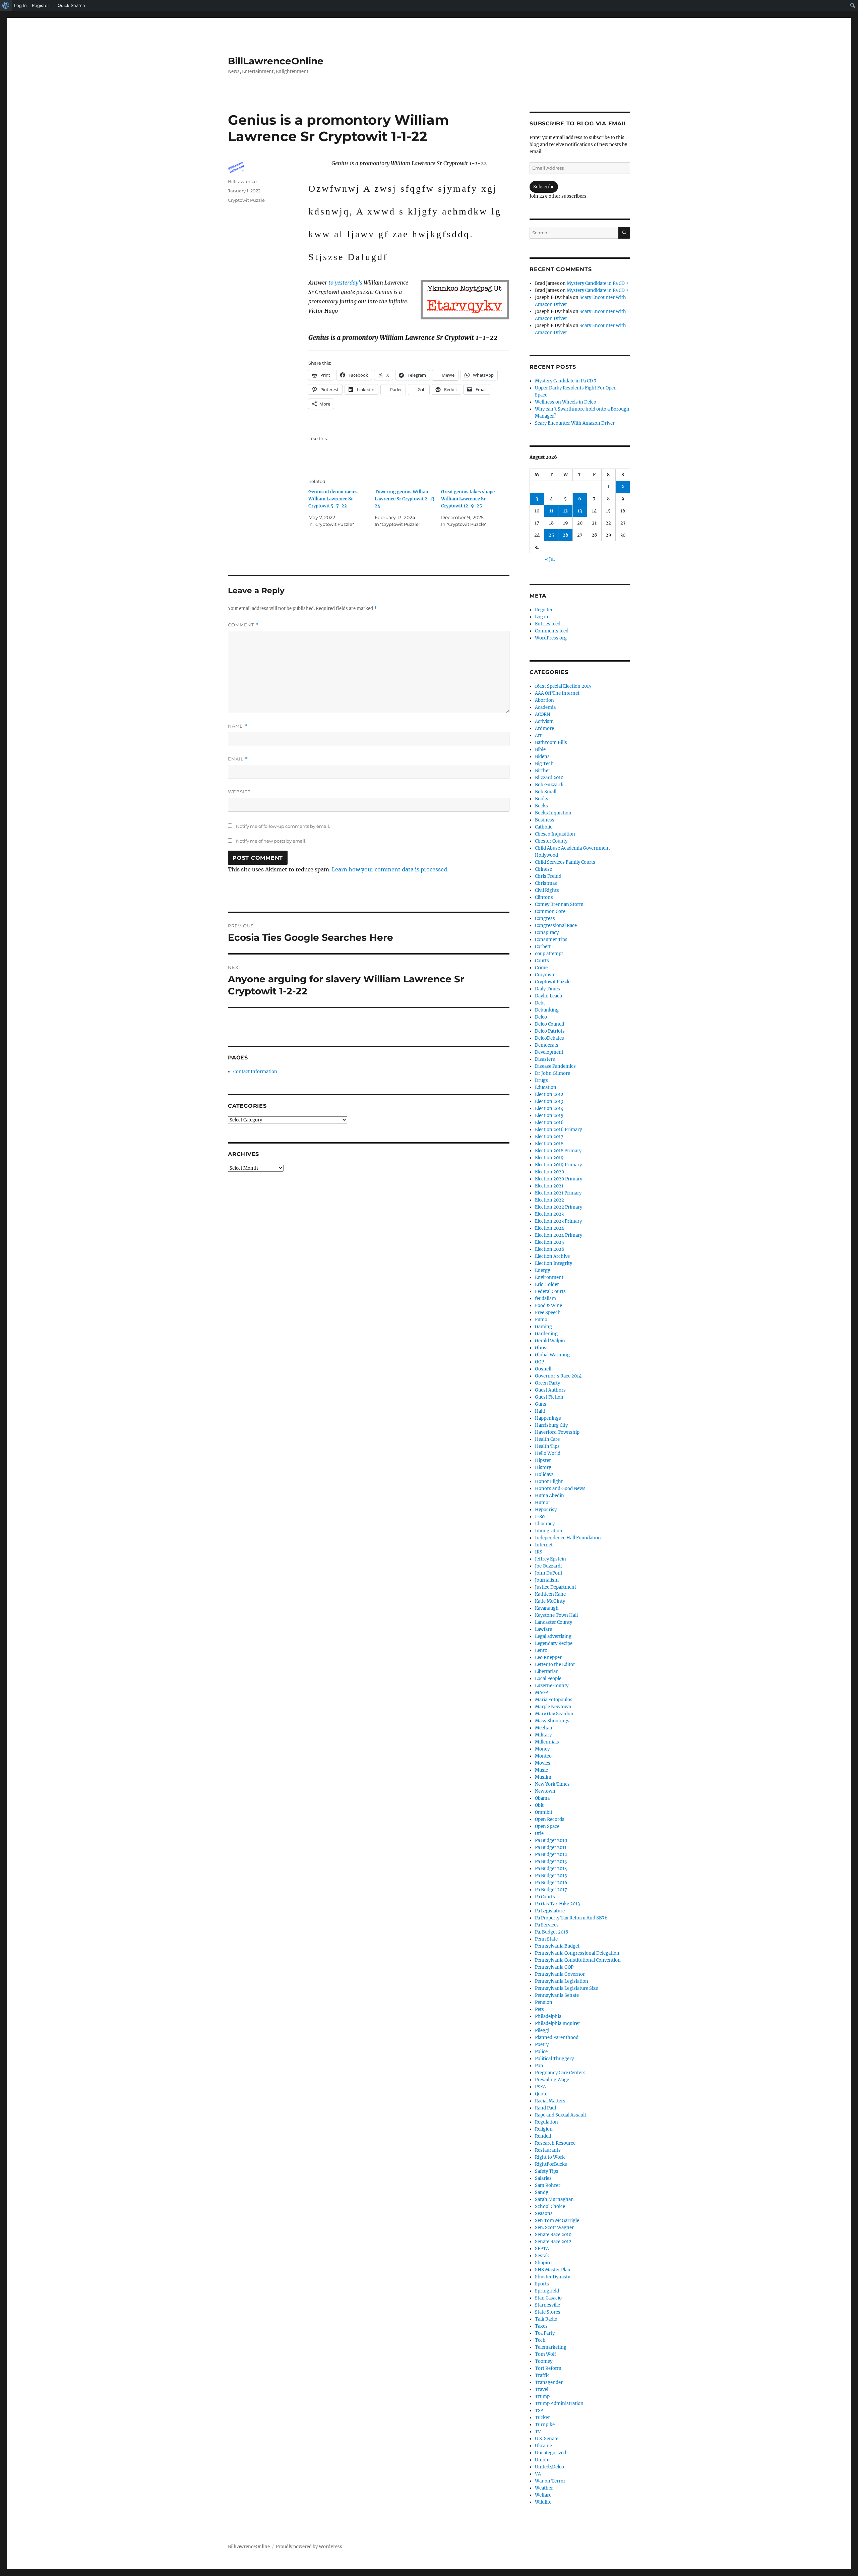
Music (541, 1770)
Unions (543, 2460)
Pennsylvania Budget (557, 1946)
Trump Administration (559, 2404)
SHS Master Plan (553, 2270)
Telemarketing (551, 2347)
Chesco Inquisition (555, 834)
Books (542, 799)
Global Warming (552, 1355)
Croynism (545, 975)
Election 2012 (549, 1094)
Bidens (542, 757)
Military (543, 1735)
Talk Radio (546, 2319)
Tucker (542, 2418)
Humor (543, 1503)
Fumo (541, 1320)
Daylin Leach (549, 996)
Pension (544, 2002)
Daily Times (547, 989)
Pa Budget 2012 (551, 1855)
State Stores (548, 2312)
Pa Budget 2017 (551, 1890)
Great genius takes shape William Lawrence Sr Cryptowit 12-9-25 (468, 499)
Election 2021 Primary (558, 1193)
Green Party (547, 1383)
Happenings (548, 1418)
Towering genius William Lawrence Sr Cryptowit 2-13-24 (406, 499)
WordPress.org (551, 638)
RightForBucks (551, 2164)
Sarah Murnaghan (554, 2199)
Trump (542, 2397)
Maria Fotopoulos (554, 1700)
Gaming (543, 1327)
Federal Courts (550, 1292)
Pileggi (542, 2031)
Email (238, 759)
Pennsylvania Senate (557, 1995)
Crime (541, 968)
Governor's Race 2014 (558, 1376)
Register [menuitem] (41, 5)
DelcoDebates (549, 1038)
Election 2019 (549, 1158)
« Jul (550, 559)
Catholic (544, 827)
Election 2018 (549, 1144)
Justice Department (556, 1587)
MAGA (542, 1693)
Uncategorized (550, 2453)
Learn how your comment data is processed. (390, 869)
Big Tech (544, 764)
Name (238, 726)
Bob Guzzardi (549, 785)
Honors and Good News (560, 1489)
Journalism (547, 1580)
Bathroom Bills (551, 743)
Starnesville (547, 2305)
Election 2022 (549, 1200)
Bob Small (546, 792)
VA (538, 2474)
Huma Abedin (549, 1496)
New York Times (552, 1784)
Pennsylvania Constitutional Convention (578, 1960)
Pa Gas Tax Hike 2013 (557, 1904)
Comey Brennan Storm (559, 904)
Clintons (544, 897)
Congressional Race (556, 926)
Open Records (550, 1819)
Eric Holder (547, 1284)
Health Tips (547, 1446)
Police (541, 2052)
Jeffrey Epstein (550, 1559)
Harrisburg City (551, 1425)
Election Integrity (554, 1263)
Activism (544, 721)
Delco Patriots (550, 1031)
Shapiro (543, 2263)
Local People (548, 1679)
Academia (545, 707)
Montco (543, 1756)
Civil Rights (547, 890)
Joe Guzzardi (548, 1566)
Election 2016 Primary (558, 1130)
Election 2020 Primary (559, 1179)
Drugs (541, 1080)
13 (580, 511)
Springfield (547, 2291)
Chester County (551, 841)
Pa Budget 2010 (551, 1841)
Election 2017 (549, 1137)
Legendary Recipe (554, 1643)
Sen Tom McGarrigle (557, 2221)
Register (544, 610)
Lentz (541, 1650)
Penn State (546, 1939)
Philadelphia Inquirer (558, 2023)
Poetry (542, 2045)
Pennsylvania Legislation (562, 1981)
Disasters (545, 1059)
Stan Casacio (548, 2298)
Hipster (543, 1460)
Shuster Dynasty (553, 2277)
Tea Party (545, 2333)
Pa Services (547, 1925)
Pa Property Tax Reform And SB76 (571, 1918)
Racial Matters (550, 2101)
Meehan (544, 1728)
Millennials (547, 1742)
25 (551, 535)
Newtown (545, 1791)
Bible (540, 750)
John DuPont (549, 1573)
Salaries (543, 2178)
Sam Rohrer (548, 2185)
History (543, 1467)
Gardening (546, 1334)
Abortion (544, 700)
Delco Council (549, 1024)
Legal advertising (553, 1636)
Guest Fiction (549, 1397)
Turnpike (545, 2425)
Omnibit (544, 1812)
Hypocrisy (546, 1510)
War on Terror (550, 2481)
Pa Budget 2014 (551, 1869)
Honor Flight (549, 1482)
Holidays (544, 1475)
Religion (544, 2129)
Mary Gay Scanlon (554, 1714)
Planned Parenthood (557, 2038)
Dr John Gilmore (553, 1073)
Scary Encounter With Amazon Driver (575, 423)
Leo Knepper (548, 1658)
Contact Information (255, 1072)
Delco (541, 1017)
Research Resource (555, 2143)
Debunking (547, 1010)
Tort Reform (548, 2368)
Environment (549, 1277)
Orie (539, 1833)
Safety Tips (547, 2171)
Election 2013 (549, 1101)
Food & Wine (548, 1306)
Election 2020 (549, 1172)
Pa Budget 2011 (551, 1848)
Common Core (550, 911)
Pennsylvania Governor (560, 1974)
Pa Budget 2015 (551, 1876)
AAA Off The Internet (557, 693)
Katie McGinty (550, 1601)
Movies (543, 1763)
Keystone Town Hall (556, 1615)
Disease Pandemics (555, 1066)
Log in (542, 617)
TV (538, 2432)
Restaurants (548, 2150)
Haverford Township (557, 1432)
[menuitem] (6, 5)
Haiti (540, 1411)
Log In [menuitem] (20, 5)
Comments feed (552, 631)
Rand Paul (545, 2108)
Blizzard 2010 (549, 778)
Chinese (543, 869)
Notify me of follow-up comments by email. (283, 826)
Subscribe (544, 187)
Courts (542, 961)
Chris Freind (548, 876)
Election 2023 (549, 1214)
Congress (545, 918)
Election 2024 (549, 1228)
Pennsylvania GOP (554, 1967)
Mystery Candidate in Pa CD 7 (598, 283)
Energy (542, 1270)
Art (538, 735)
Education (546, 1087)
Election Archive (552, 1256)
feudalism (545, 1299)
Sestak (542, 2256)
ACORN (542, 714)
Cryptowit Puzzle (246, 200)
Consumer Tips (551, 940)
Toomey (544, 2361)
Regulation (546, 2122)
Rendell (543, 2136)
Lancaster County (554, 1622)
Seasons (544, 2214)
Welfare (543, 2495)
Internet (544, 1545)
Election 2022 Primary (559, 1207)
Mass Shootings (552, 1721)
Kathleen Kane (550, 1594)
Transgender (549, 2382)
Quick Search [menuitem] (71, 5)
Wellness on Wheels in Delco (566, 402)
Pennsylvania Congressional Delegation (577, 1953)
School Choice (550, 2206)
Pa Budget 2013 (551, 1862)
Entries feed (548, 624)
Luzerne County (552, 1686)
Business (545, 820)
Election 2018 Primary (558, 1151)
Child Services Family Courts (565, 862)
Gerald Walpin (550, 1341)
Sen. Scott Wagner (554, 2228)
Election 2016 (549, 1123)
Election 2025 (549, 1242)
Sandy (541, 2192)
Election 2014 (549, 1109)
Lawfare (543, 1629)
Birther (543, 771)
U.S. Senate (547, 2439)
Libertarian (547, 1672)
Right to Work (550, 2157)
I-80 (540, 1517)
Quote (541, 2094)
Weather (544, 2488)
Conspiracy (547, 933)
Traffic (542, 2375)
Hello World (548, 1453)
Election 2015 (549, 1116)
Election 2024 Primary (559, 1235)
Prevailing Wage (552, 2080)
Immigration (549, 1531)
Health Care (547, 1439)
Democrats (547, 1045)
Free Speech (548, 1313)
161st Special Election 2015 (563, 686)
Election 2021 (549, 1186)
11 (551, 511)
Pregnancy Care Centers (560, 2073)
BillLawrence (242, 181)
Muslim (543, 1777)
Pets (539, 2009)
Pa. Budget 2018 (551, 1932)
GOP (539, 1362)
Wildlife (543, 2502)
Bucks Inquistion (553, 813)
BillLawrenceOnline (276, 61)
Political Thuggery (554, 2059)
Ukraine (543, 2446)
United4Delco (549, 2467)
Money (542, 1749)
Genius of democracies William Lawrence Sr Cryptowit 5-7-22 (333, 499)
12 (565, 511)
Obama (542, 1798)
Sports (542, 2284)
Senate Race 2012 (553, 2242)
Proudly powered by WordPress (309, 2547)
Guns (541, 1404)
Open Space (547, 1826)
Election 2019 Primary (558, 1165)
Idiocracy (545, 1524)
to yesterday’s (345, 283)
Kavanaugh (547, 1608)
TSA (539, 2411)
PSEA (540, 2087)
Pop (539, 2066)
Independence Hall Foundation (568, 1538)
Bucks (541, 806)
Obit (539, 1805)
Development (549, 1052)
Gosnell (543, 1369)
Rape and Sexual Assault (561, 2115)
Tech (540, 2340)
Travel (542, 2389)
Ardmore (544, 728)
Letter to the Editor (555, 1665)
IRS (539, 1552)
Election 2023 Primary (558, 1221)
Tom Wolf (545, 2354)
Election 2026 (550, 1249)
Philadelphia (548, 2016)
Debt (540, 1003)
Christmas (546, 883)
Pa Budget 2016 (551, 1883)
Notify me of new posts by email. (271, 841)
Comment (243, 625)
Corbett (543, 947)
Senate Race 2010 (553, 2235)
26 (566, 535)
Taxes (541, 2326)
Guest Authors (550, 1390)
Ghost (541, 1348)
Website (239, 792)
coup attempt (549, 954)
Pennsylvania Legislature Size (566, 1988)
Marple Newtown (553, 1707)
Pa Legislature (550, 1911)
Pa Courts (545, 1897)
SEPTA (542, 2249)
